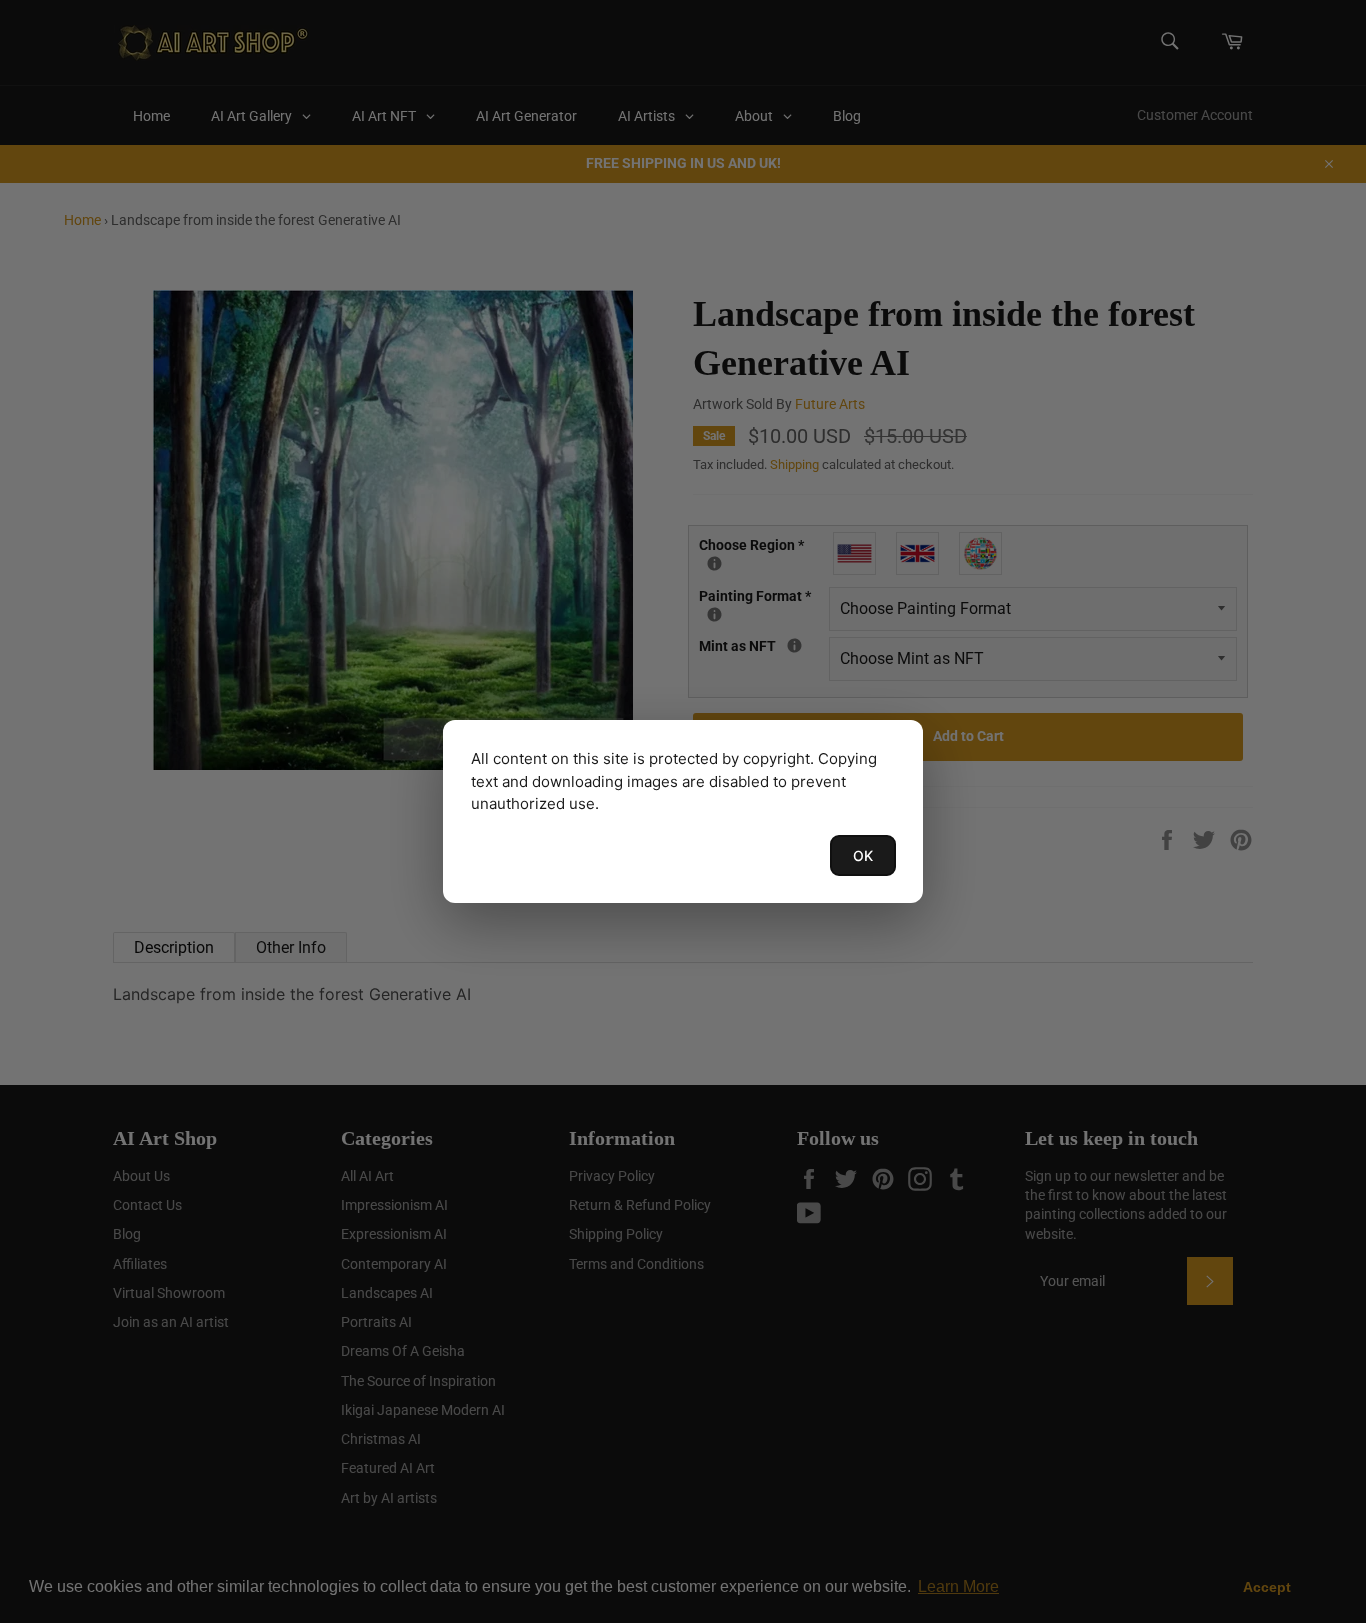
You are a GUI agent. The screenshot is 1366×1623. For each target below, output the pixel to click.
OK (863, 855)
